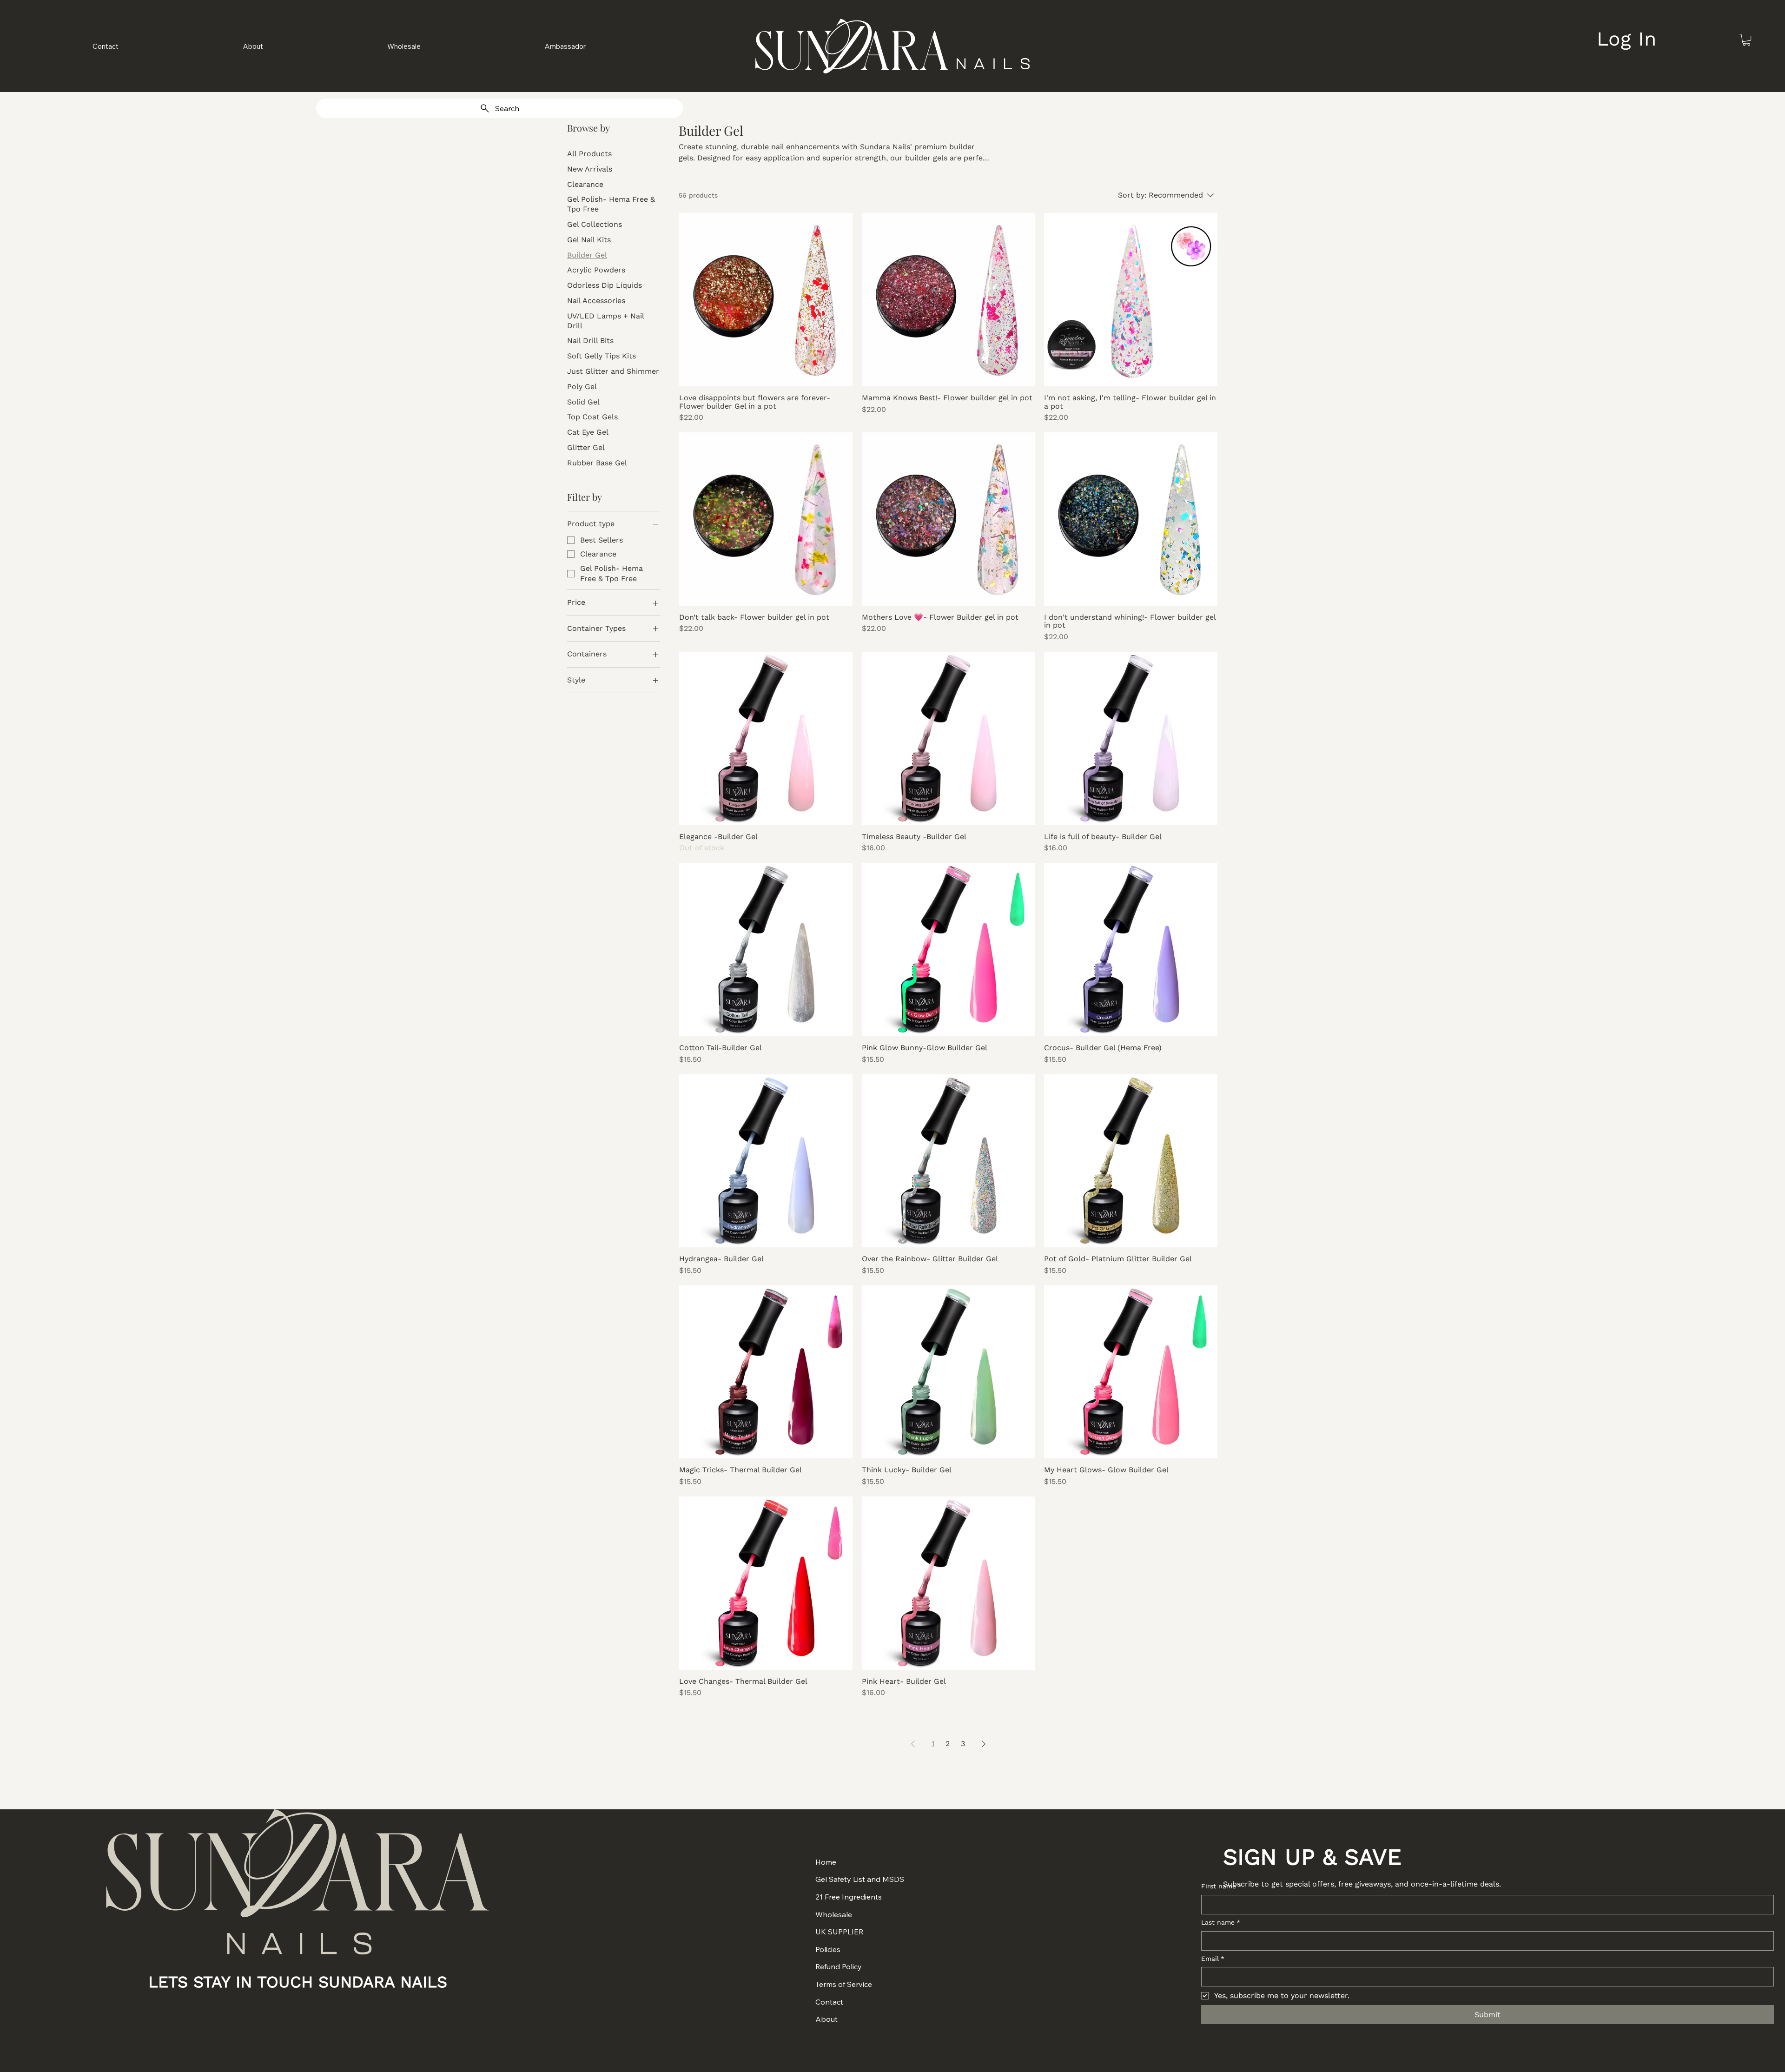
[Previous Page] (913, 1744)
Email (1213, 1959)
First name (1221, 1886)
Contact (829, 2002)
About (826, 2019)
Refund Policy (839, 1966)
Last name (1221, 1922)
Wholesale (834, 1914)
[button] (1746, 40)
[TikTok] (404, 2043)
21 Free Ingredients (849, 1897)
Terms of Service (844, 1984)
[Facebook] (262, 2043)
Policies (828, 1949)
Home (826, 1862)
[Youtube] (333, 2043)
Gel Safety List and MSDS (860, 1879)
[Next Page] (984, 1744)
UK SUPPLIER (840, 1932)
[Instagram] (191, 2043)
